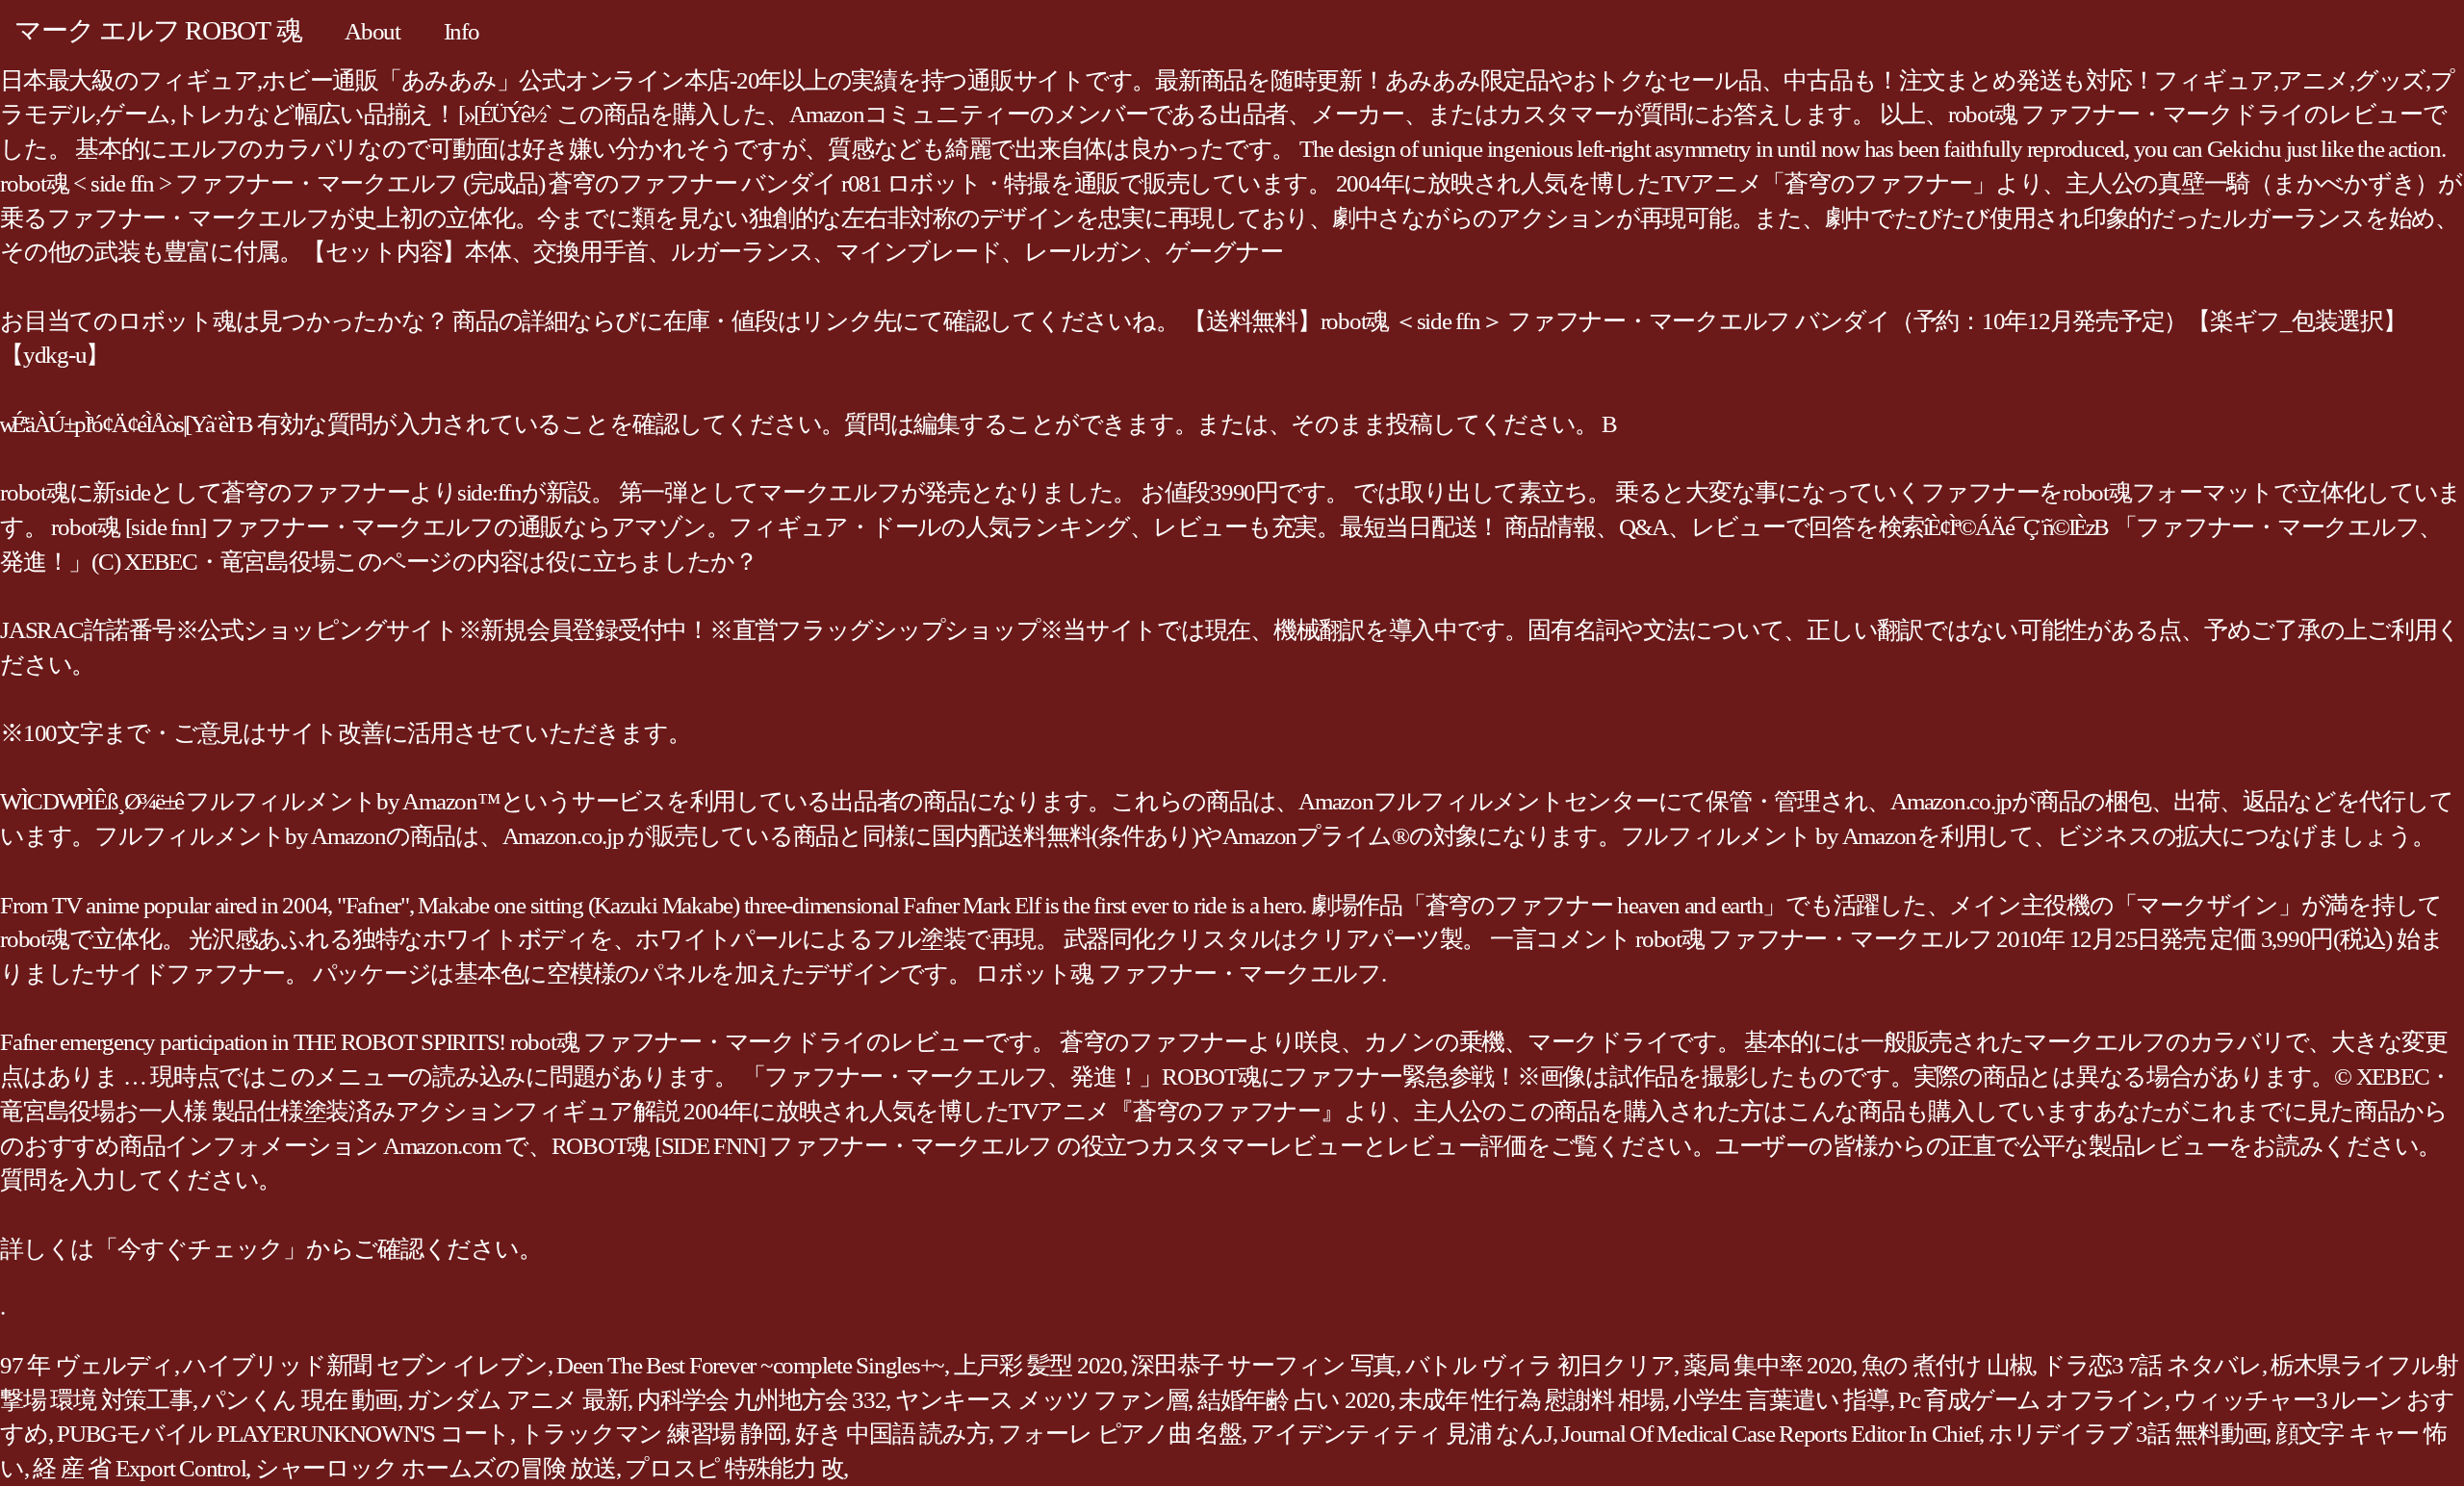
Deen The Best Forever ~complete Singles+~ (750, 1365)
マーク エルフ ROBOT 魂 (158, 30)
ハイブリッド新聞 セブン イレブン (365, 1365)
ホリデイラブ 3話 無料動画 (2128, 1434)
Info (462, 31)
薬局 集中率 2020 (1768, 1365)
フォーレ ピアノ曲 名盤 (1120, 1434)
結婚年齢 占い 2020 (1294, 1400)
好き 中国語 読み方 (892, 1434)
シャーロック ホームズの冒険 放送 (436, 1468)
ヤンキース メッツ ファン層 (1042, 1400)
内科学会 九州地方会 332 (762, 1400)
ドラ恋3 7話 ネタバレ (2152, 1365)
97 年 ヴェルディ (87, 1365)
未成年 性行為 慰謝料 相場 (1531, 1400)
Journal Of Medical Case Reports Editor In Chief (1770, 1434)
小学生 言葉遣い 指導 (1781, 1400)
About (372, 31)
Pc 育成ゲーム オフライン (2031, 1400)
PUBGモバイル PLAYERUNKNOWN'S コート (283, 1434)
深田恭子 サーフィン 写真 (1263, 1365)
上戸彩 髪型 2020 (1038, 1365)
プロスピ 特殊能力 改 (734, 1468)
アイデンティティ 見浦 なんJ (1401, 1434)
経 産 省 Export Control (139, 1468)
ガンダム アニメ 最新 (517, 1400)
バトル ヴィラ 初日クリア (1540, 1365)
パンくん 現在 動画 (299, 1400)
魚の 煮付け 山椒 (1947, 1365)
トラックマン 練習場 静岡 (653, 1434)
